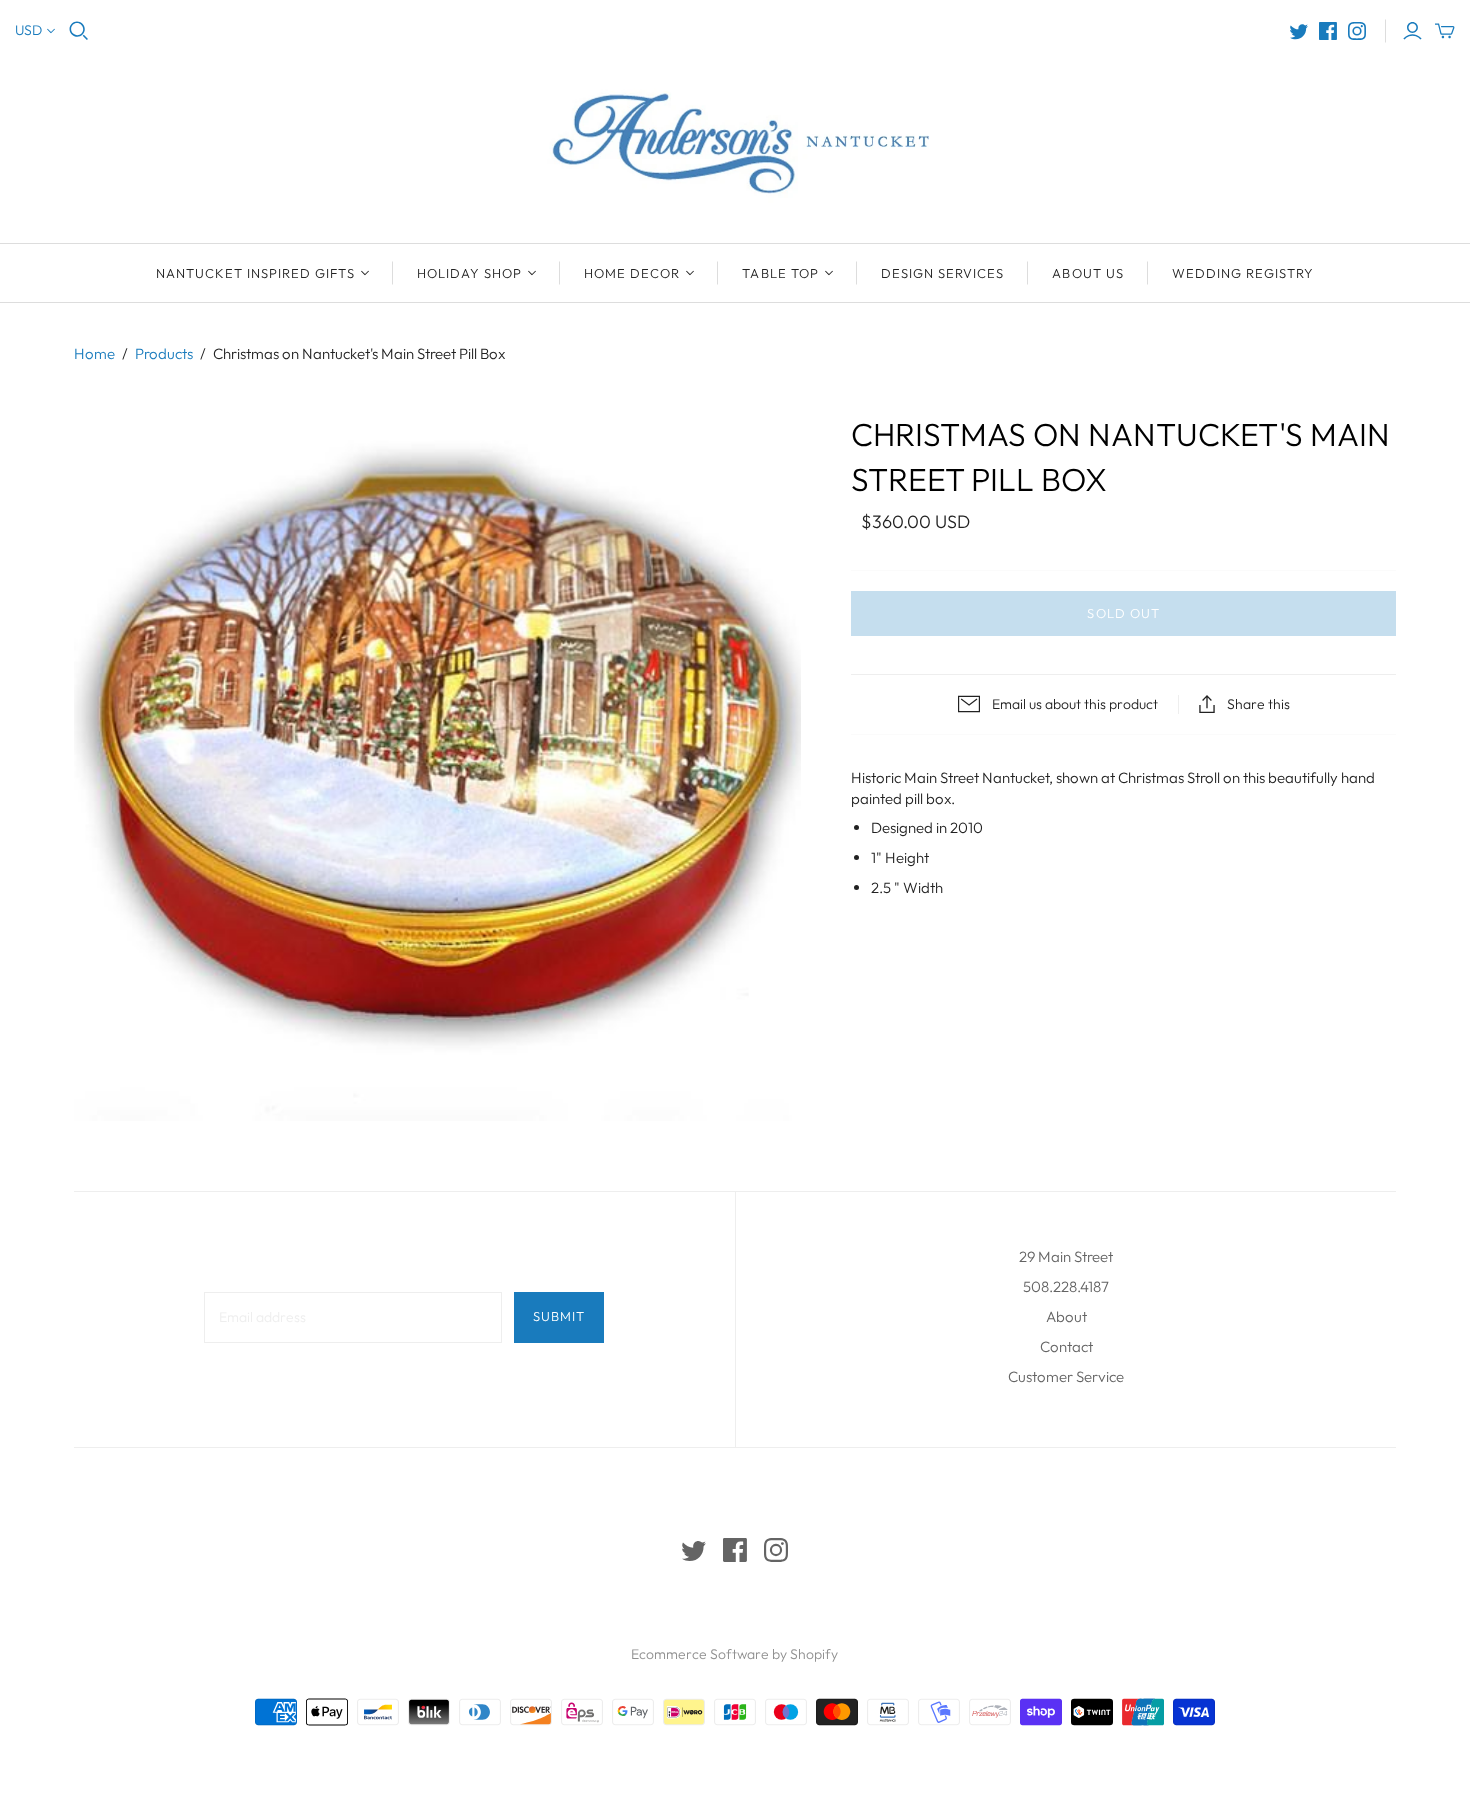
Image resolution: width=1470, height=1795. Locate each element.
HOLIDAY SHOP (469, 273)
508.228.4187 (1066, 1286)
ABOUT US (1087, 273)
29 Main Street (1066, 1256)
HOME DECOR (632, 273)
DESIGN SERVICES (943, 273)
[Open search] (79, 31)
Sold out (1123, 613)
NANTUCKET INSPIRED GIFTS (255, 273)
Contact (1066, 1346)
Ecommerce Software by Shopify (734, 1654)
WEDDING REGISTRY (1243, 273)
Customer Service (1066, 1376)
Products (164, 353)
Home (94, 353)
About (1066, 1316)
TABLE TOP (780, 273)
